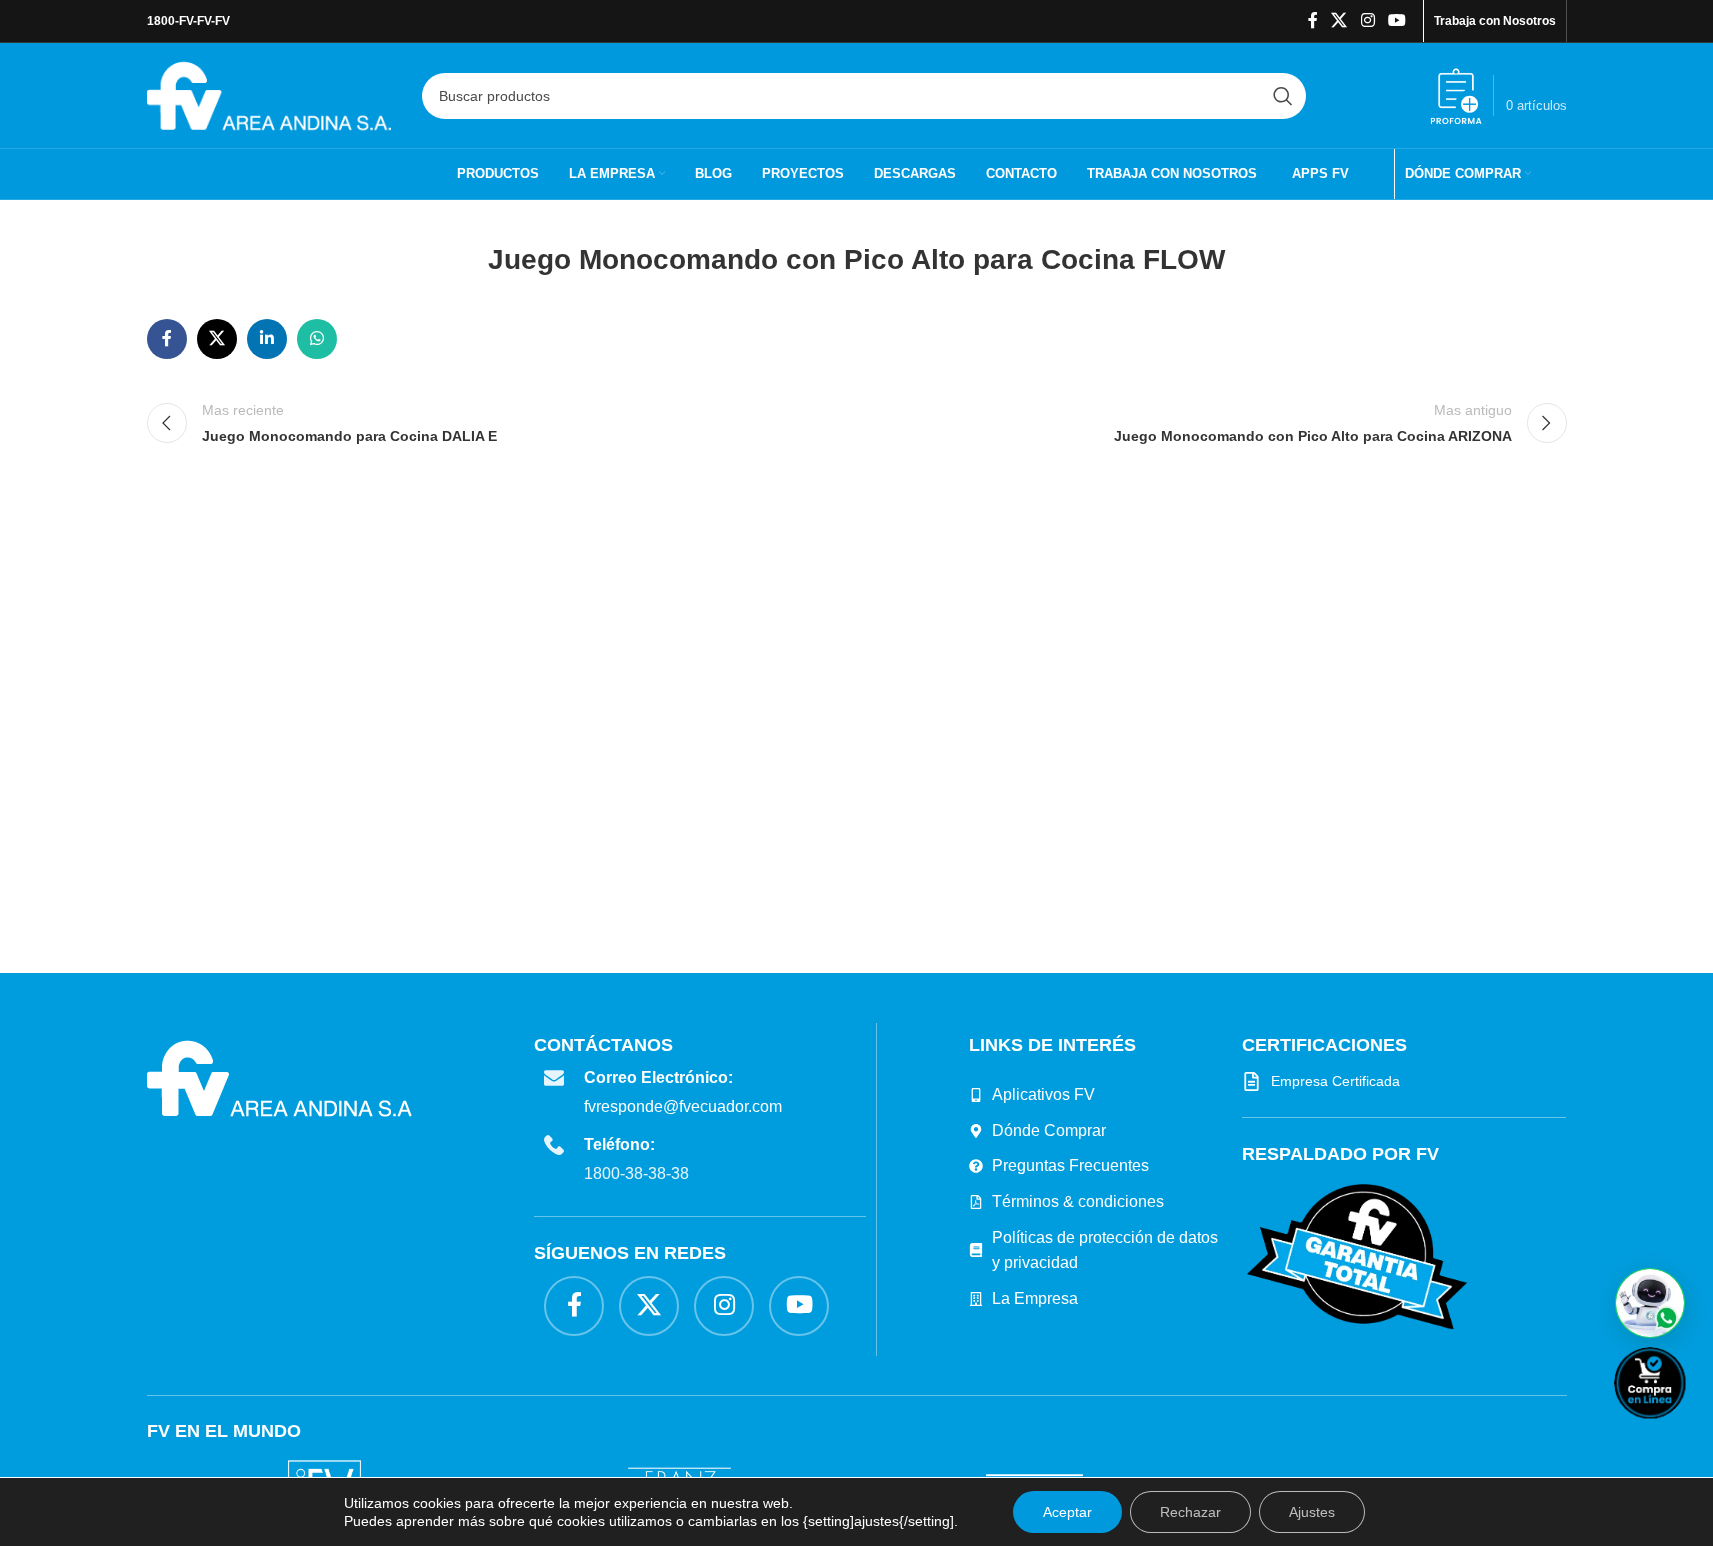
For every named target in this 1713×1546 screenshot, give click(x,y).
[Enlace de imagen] (1357, 1255)
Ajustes (1312, 1512)
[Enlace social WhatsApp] (317, 339)
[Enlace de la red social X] (1339, 20)
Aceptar (1067, 1512)
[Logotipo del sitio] (269, 94)
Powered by (1683, 1431)
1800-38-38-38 (636, 1173)
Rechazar (1190, 1512)
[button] (1650, 1303)
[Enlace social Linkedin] (267, 339)
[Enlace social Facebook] (1313, 20)
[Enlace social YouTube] (1396, 20)
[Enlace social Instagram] (1367, 20)
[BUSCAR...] (1283, 96)
